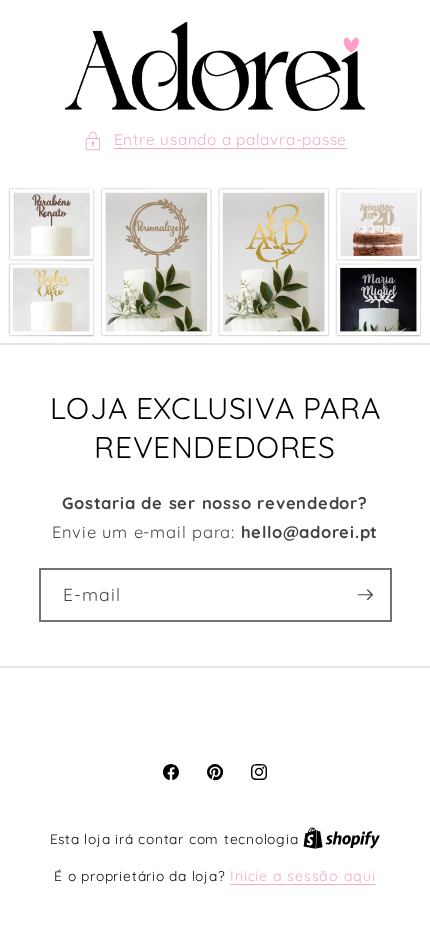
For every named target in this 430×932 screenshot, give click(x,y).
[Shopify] (341, 839)
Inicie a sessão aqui (302, 876)
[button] (215, 140)
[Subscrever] (365, 595)
